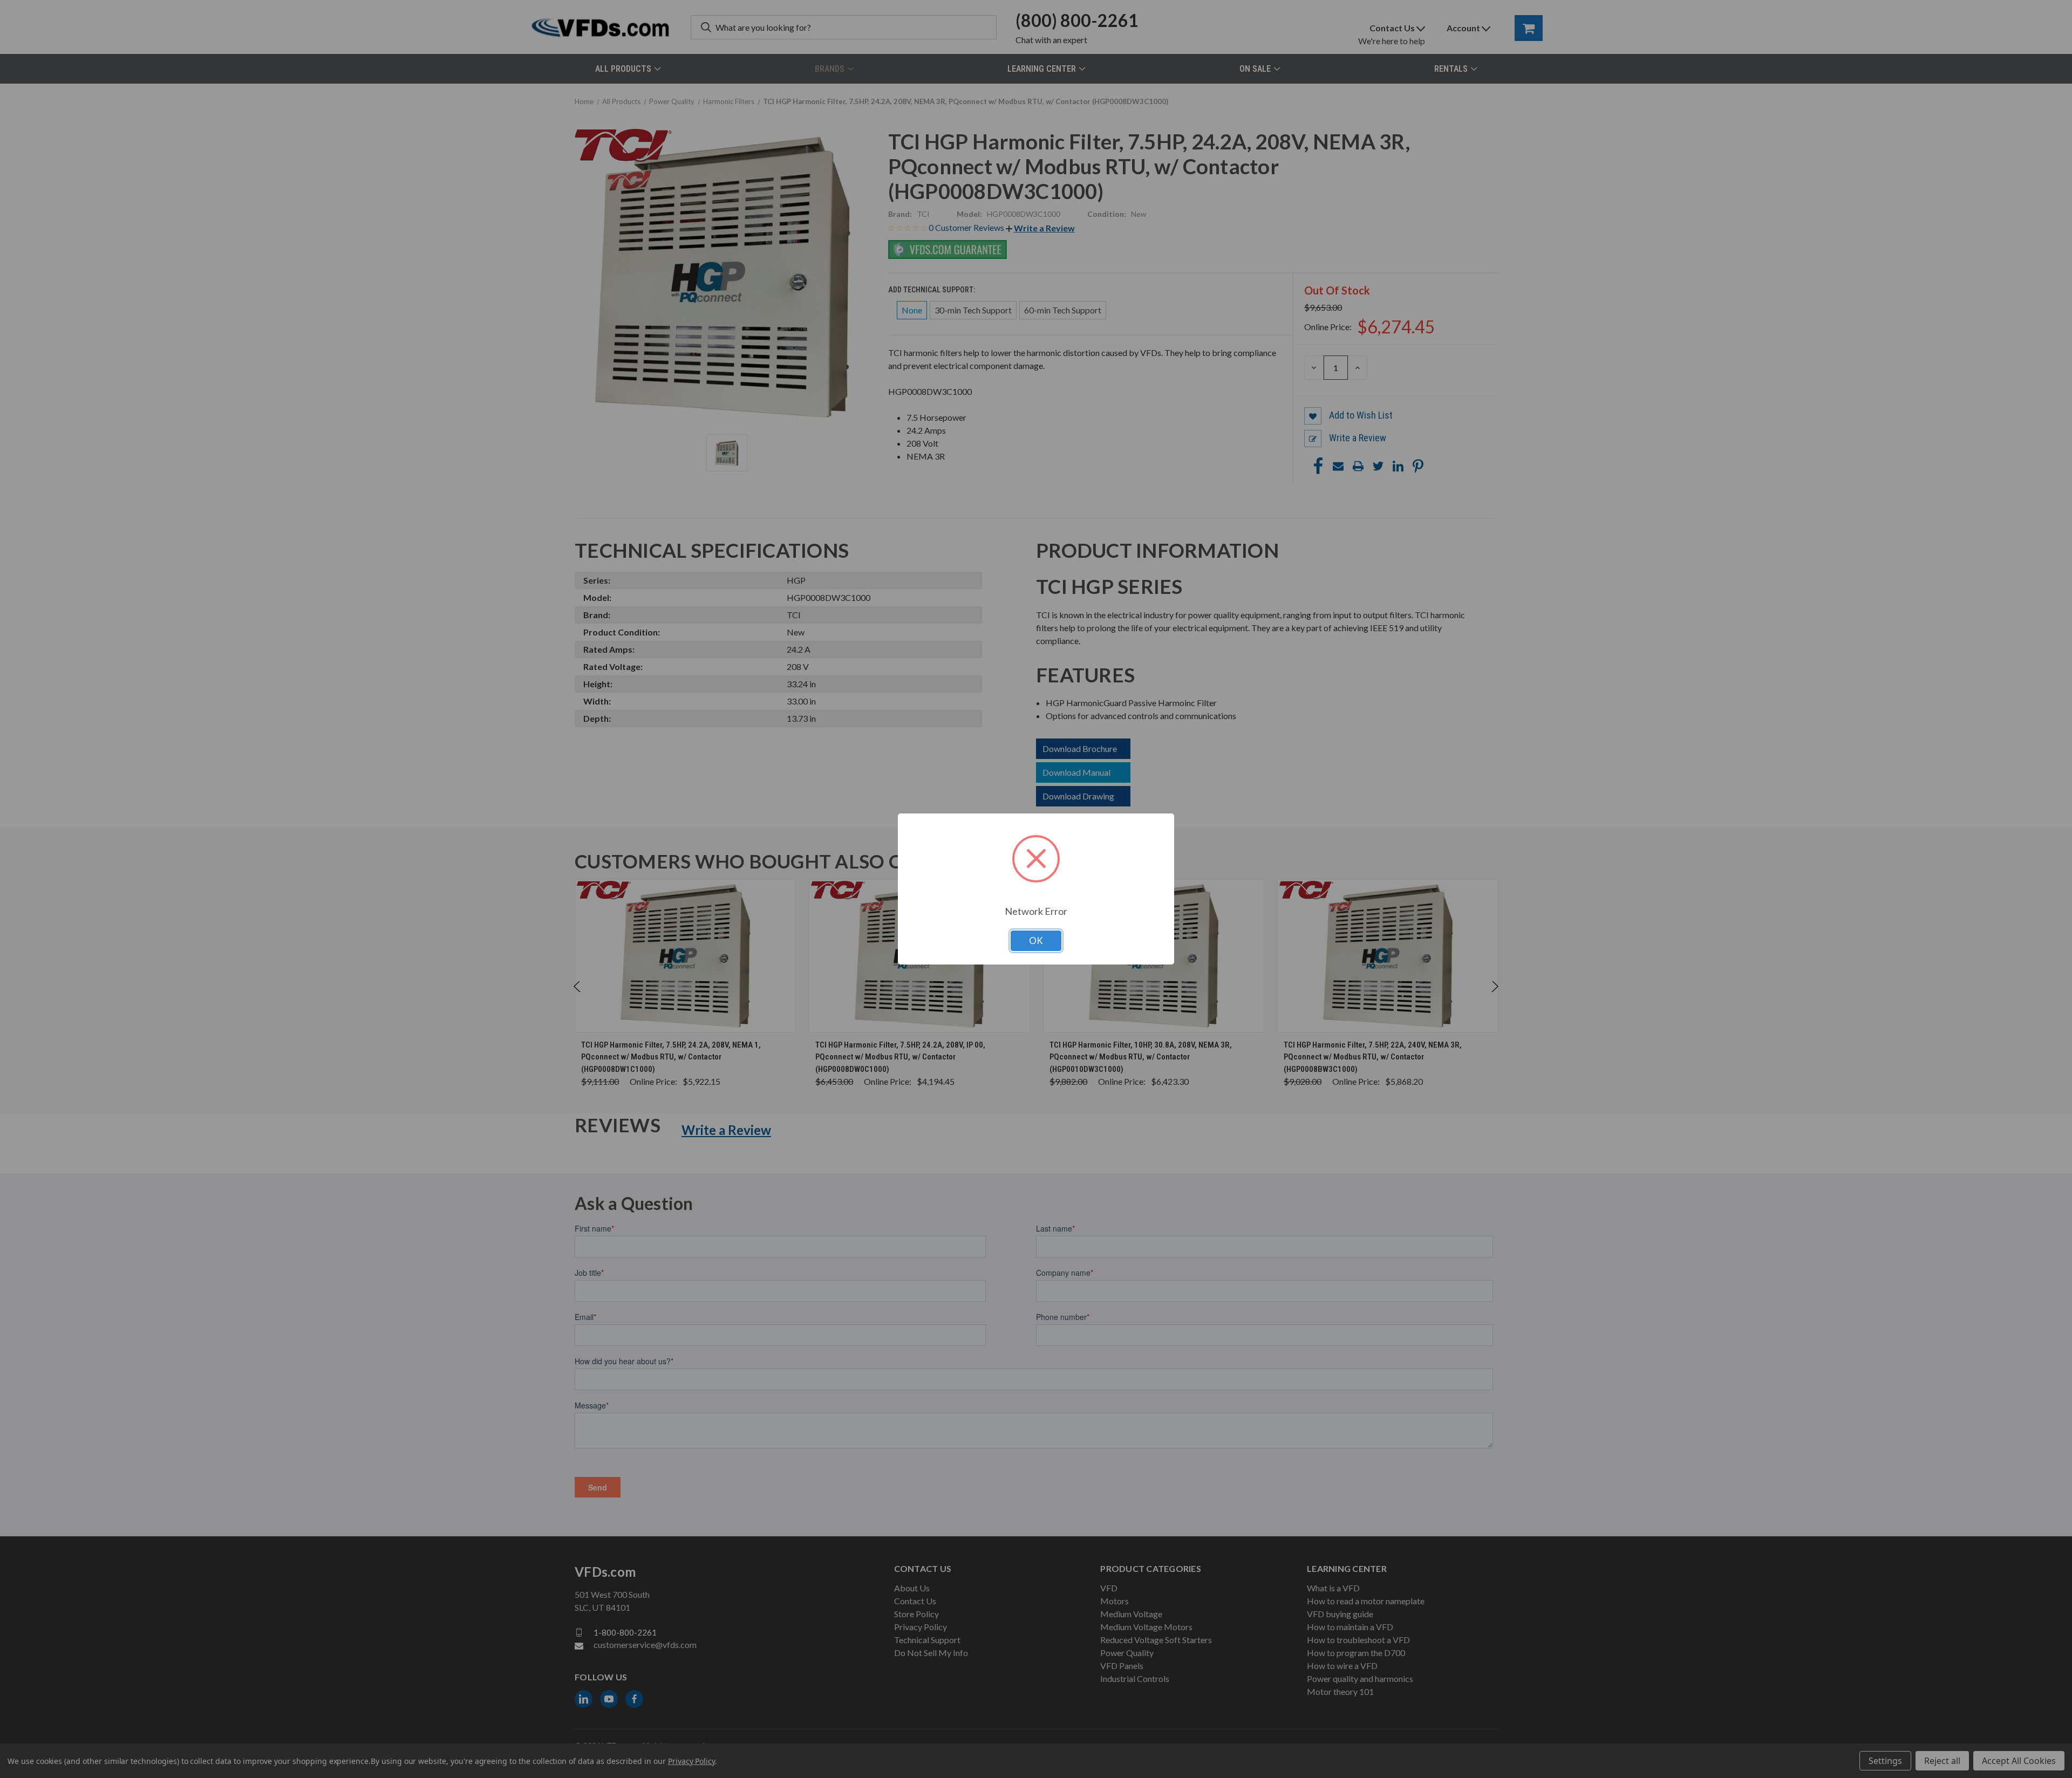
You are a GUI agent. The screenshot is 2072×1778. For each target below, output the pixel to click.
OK (1036, 941)
